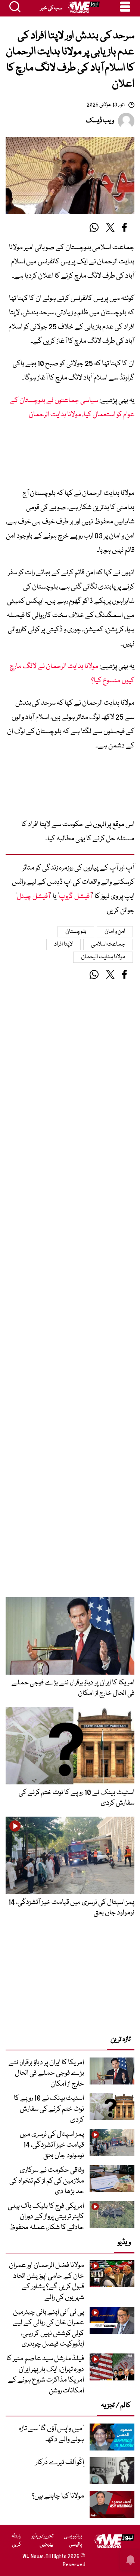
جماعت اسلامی (108, 944)
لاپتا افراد (63, 944)
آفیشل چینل (33, 897)
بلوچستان (76, 932)
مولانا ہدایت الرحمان (103, 957)
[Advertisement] (70, 457)
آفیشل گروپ (75, 897)
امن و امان (115, 932)
